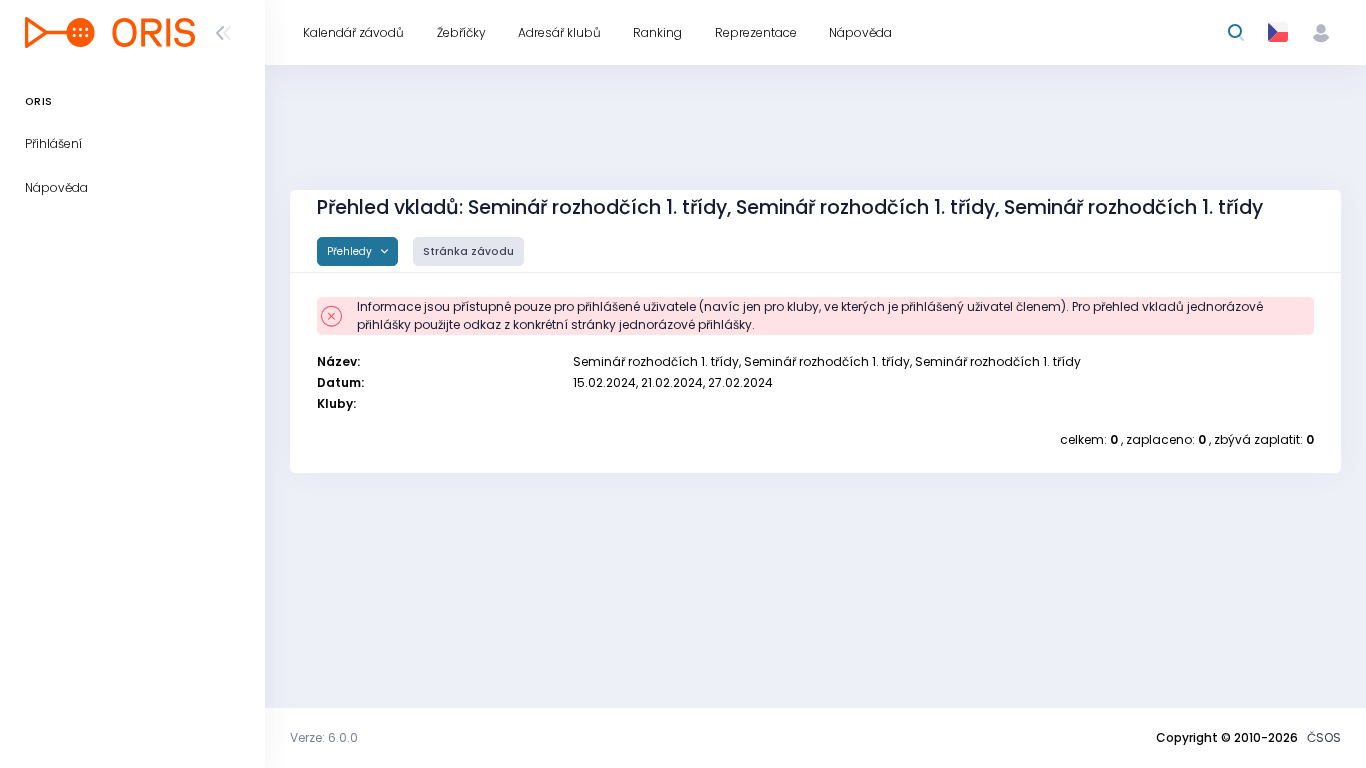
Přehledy (351, 251)
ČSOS (1324, 737)
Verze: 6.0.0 (324, 737)
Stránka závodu (468, 251)
